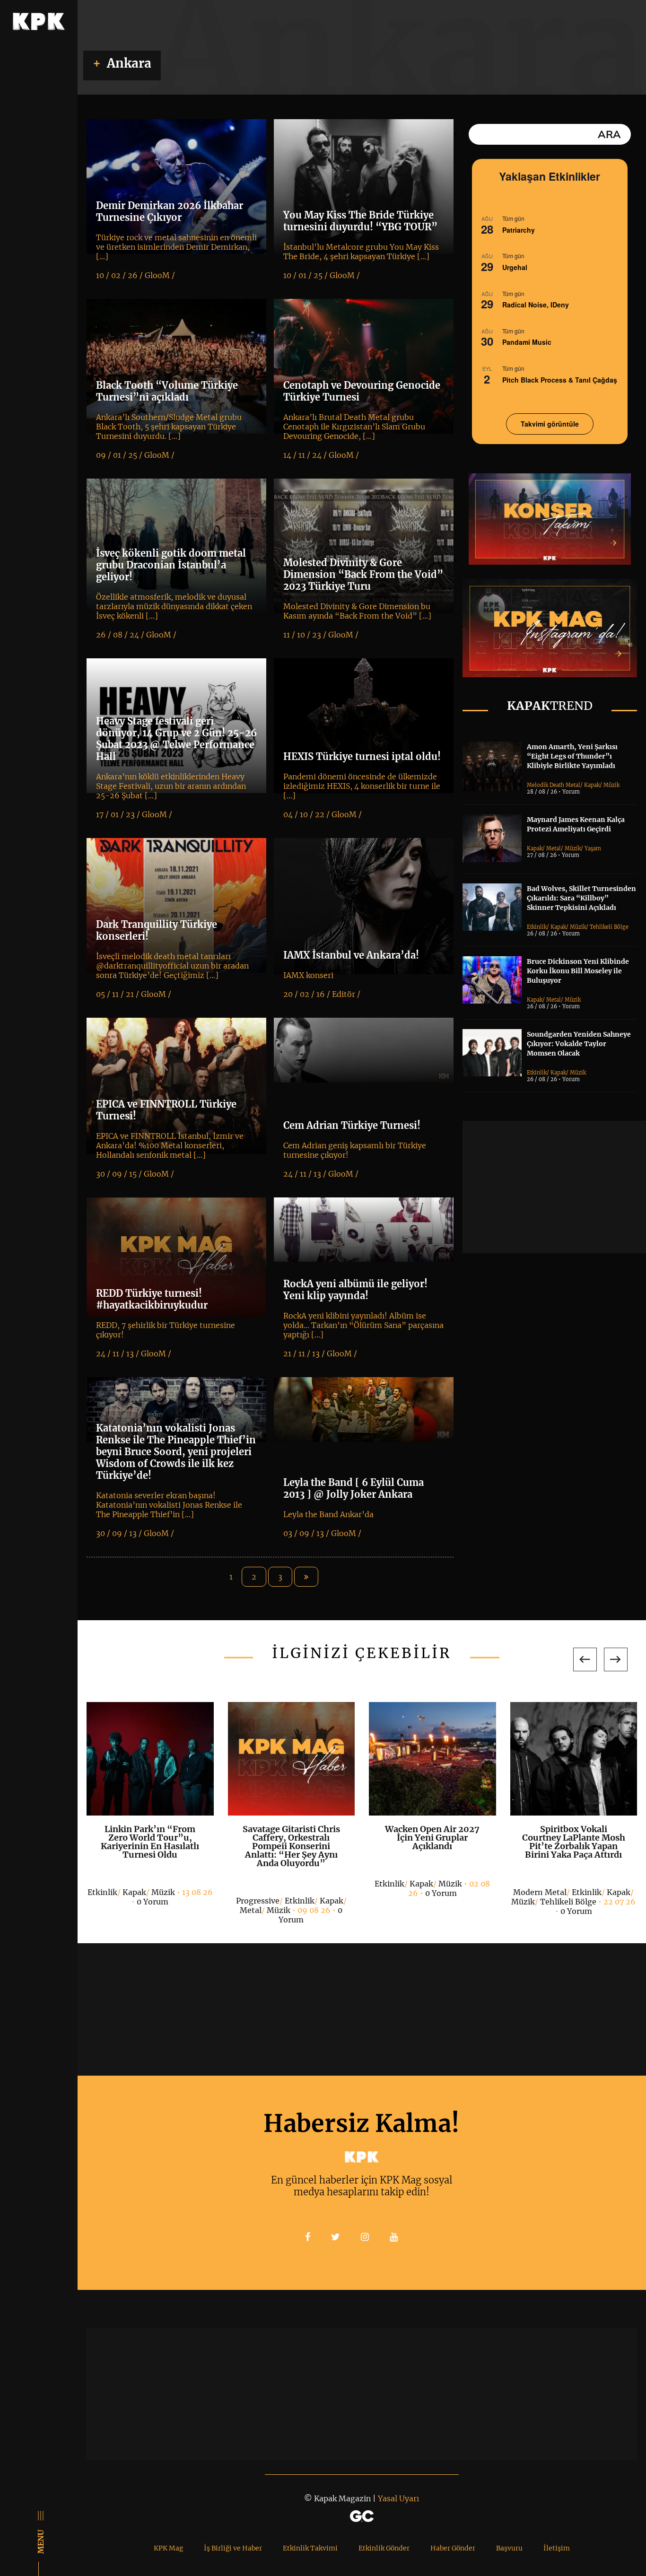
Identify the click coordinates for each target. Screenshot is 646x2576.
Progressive (258, 1901)
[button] (585, 1659)
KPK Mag (168, 2548)
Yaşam (593, 848)
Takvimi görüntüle (550, 424)
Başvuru (509, 2548)
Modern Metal (540, 1892)
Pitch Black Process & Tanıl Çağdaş (560, 380)
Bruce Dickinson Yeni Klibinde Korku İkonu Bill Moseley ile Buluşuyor (578, 971)
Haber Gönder (453, 2548)
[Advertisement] (554, 1187)
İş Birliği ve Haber (233, 2548)
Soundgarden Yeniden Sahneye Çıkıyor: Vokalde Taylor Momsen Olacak (579, 1044)
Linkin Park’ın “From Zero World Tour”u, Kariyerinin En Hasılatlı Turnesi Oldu (150, 1842)
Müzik (611, 785)
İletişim (557, 2548)
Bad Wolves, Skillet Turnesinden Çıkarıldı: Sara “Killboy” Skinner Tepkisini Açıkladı (581, 898)
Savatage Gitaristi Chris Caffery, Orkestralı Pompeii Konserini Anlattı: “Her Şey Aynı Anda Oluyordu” (291, 1846)
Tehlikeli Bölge (609, 927)
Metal (554, 848)
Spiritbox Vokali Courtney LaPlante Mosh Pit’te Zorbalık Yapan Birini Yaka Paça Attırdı (574, 1842)
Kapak (592, 785)
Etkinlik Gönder (384, 2548)
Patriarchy (519, 230)
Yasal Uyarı (398, 2498)
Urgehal (515, 267)
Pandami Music (527, 342)
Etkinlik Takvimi (310, 2548)
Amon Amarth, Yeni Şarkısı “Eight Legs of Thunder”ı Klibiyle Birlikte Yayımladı (572, 756)
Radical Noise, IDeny (536, 305)
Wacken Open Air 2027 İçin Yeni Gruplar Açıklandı (432, 1838)
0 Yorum (153, 1902)
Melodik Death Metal (554, 785)
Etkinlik (537, 927)
